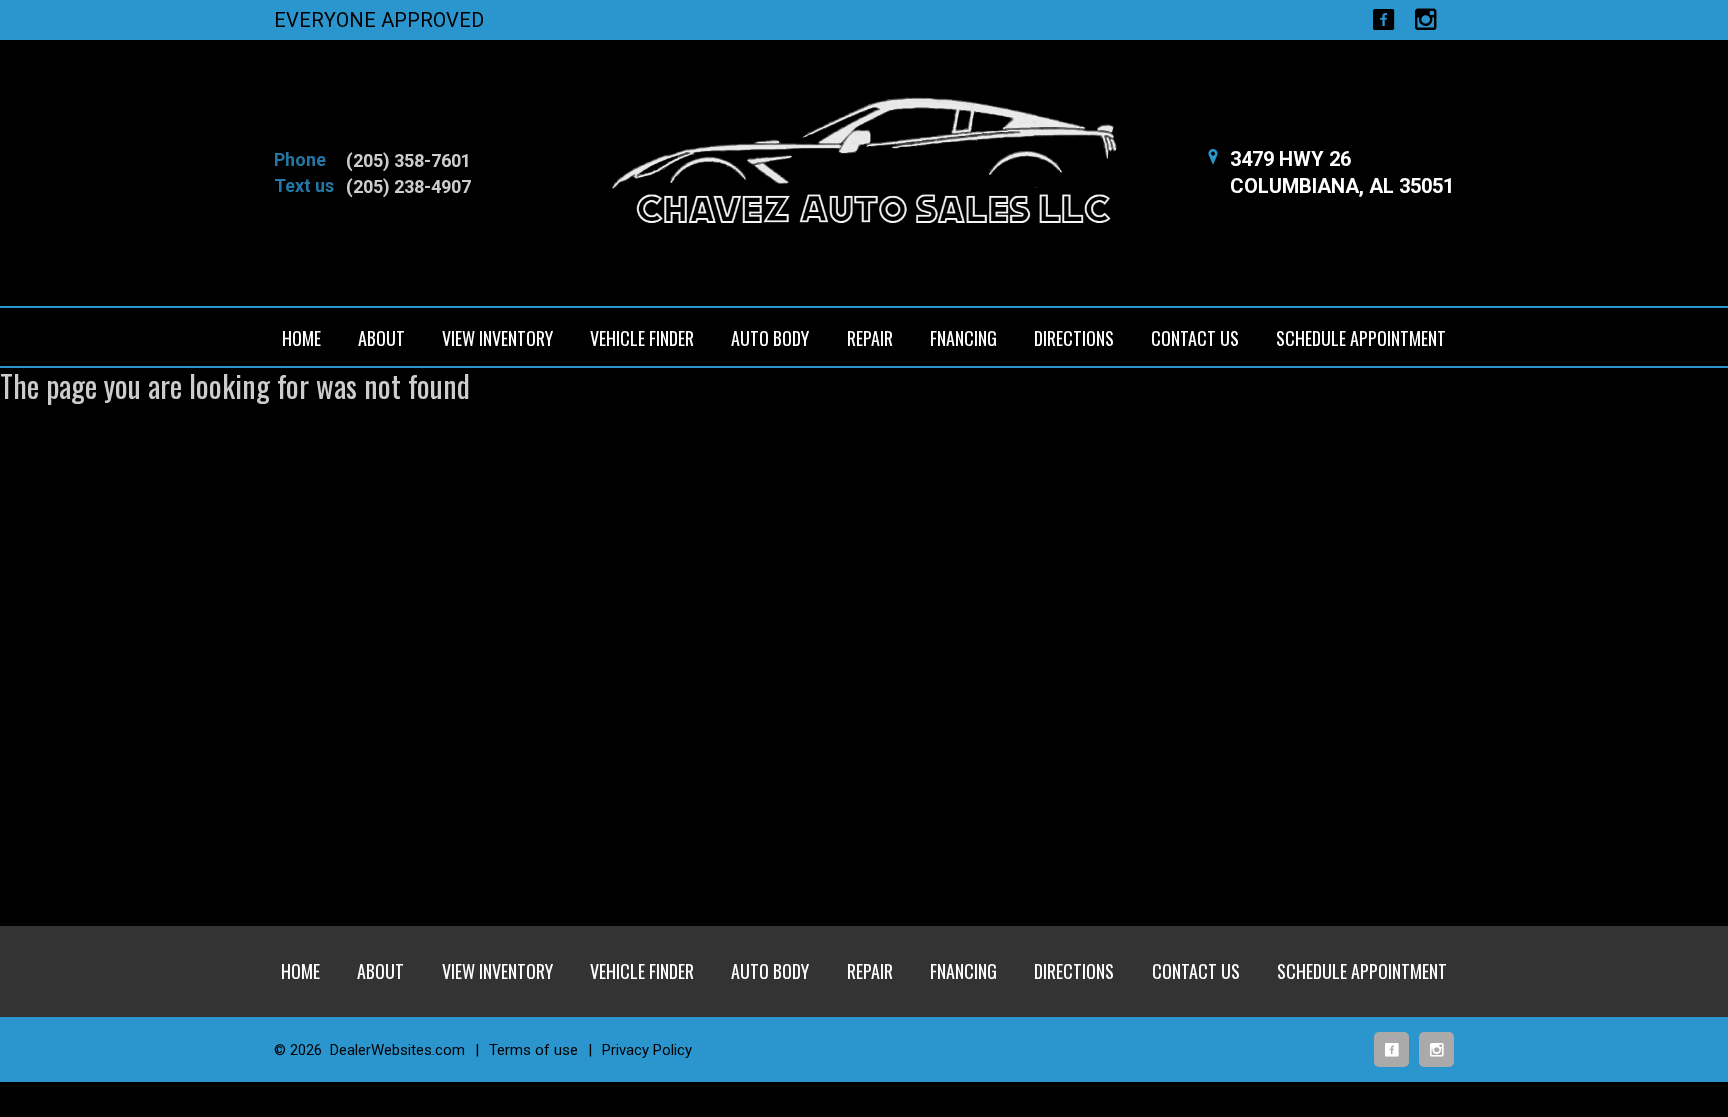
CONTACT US (1195, 338)
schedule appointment (1361, 338)
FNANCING (963, 338)
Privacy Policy (647, 1050)
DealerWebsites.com (397, 1050)
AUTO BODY (770, 338)
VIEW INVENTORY (497, 338)
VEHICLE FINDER (642, 338)
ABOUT (381, 338)
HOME (301, 338)
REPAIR (870, 338)
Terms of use (533, 1050)
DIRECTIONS (1074, 338)
